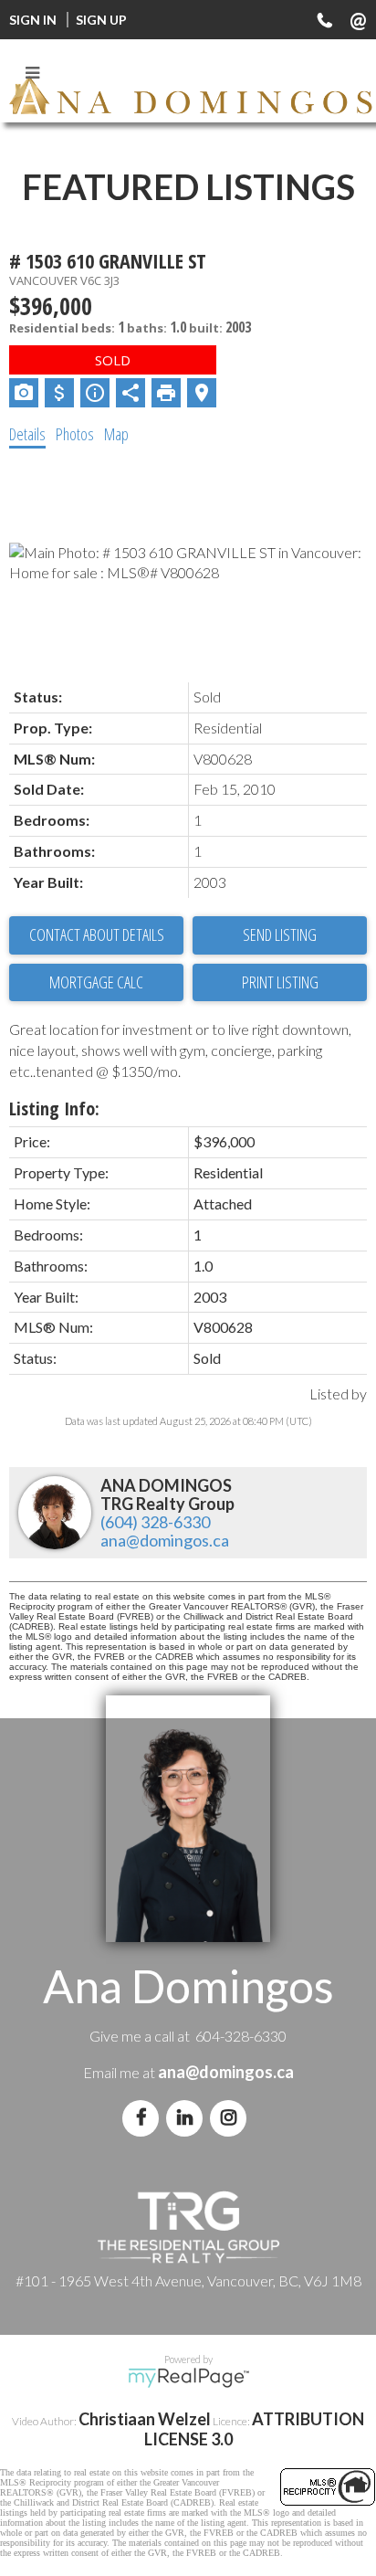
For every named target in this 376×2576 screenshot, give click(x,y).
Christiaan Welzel (145, 2419)
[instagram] (232, 2117)
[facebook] (144, 2117)
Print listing (280, 982)
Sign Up (101, 20)
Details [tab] (27, 434)
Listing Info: (54, 1109)
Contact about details (97, 934)
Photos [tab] (75, 434)
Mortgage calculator (96, 983)
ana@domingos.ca (165, 1540)
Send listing (280, 934)
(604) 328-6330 (155, 1522)
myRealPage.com (188, 2378)
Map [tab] (116, 434)
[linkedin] (188, 2117)
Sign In (33, 20)
